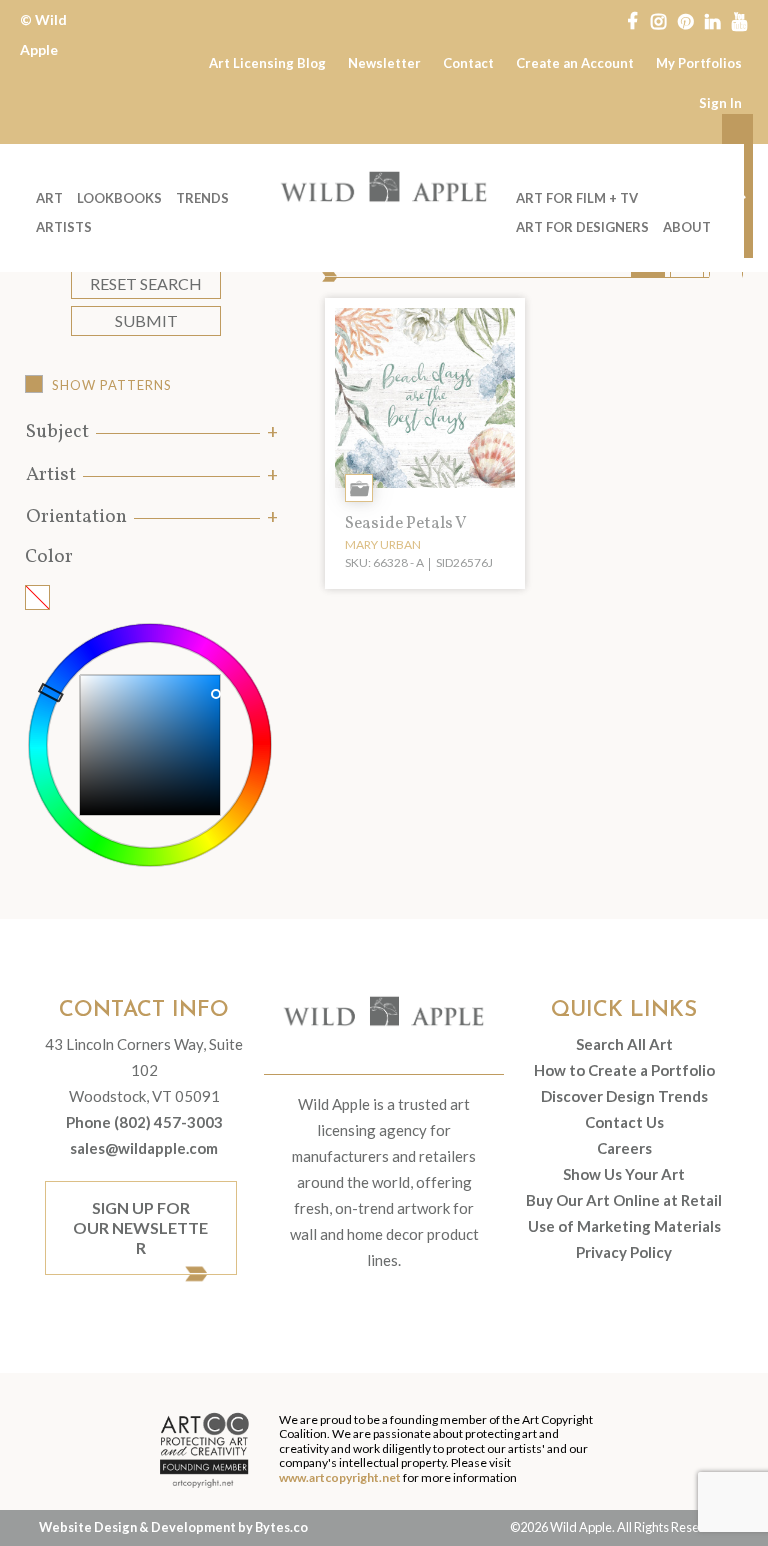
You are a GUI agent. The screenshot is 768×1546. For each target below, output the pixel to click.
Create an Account (575, 63)
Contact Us (624, 1122)
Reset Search (146, 283)
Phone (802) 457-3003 (144, 1122)
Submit (146, 320)
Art (49, 198)
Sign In (720, 103)
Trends (202, 198)
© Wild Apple (43, 34)
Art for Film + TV (577, 198)
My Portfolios (699, 63)
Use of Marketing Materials (624, 1226)
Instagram (658, 20)
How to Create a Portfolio (624, 1070)
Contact (468, 63)
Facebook (631, 20)
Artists (64, 227)
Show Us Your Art (624, 1174)
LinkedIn (712, 20)
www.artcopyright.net (340, 1477)
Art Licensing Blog (267, 63)
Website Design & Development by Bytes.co (173, 1527)
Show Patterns (112, 385)
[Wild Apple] (384, 186)
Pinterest (685, 20)
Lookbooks (119, 198)
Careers (624, 1148)
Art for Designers (582, 227)
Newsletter (384, 63)
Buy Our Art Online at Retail (624, 1200)
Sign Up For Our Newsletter (140, 1227)
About (687, 227)
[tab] (150, 432)
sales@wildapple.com (144, 1148)
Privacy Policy (624, 1252)
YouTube (739, 20)
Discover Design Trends (624, 1096)
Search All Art (624, 1044)
